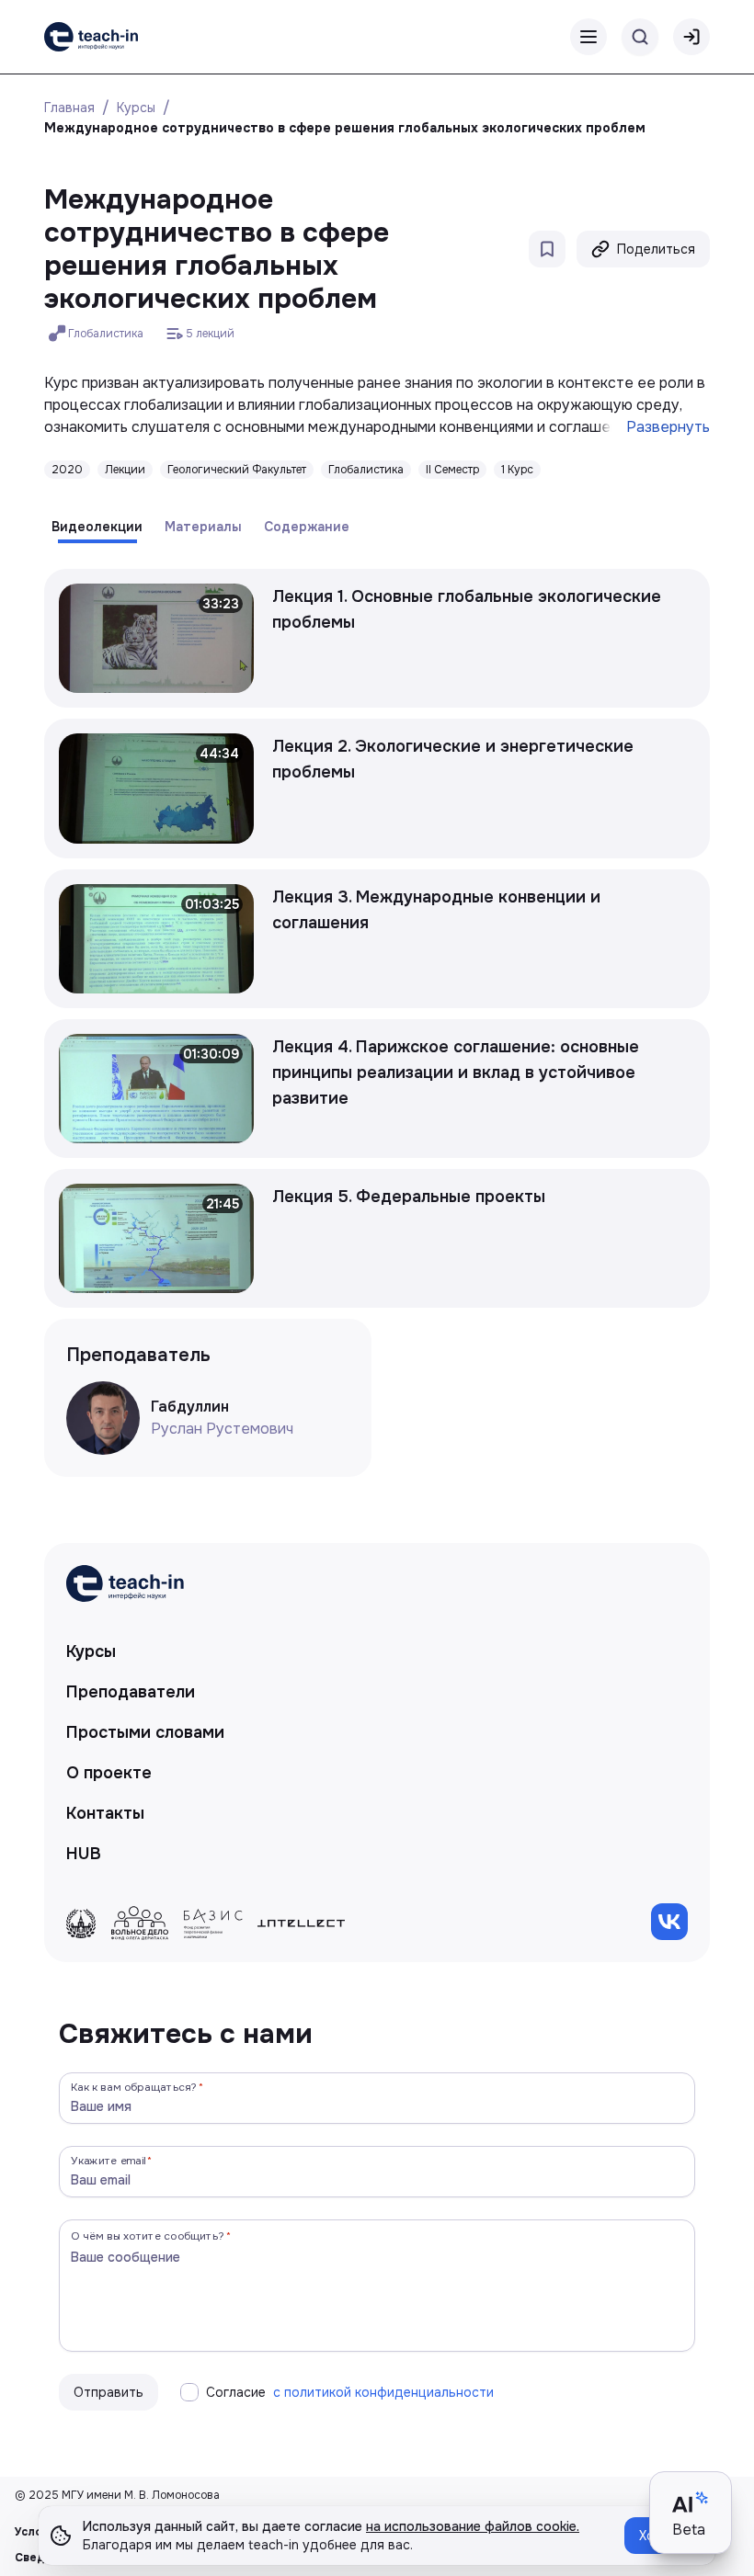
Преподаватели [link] (131, 1692)
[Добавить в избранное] (547, 249)
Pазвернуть (668, 427)
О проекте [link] (109, 1773)
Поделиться (656, 249)
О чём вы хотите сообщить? (148, 2236)
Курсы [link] (91, 1651)
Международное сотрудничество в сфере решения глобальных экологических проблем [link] (345, 128)
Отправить (109, 2392)
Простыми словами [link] (145, 1732)
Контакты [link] (105, 1813)
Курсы (136, 108)
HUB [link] (84, 1854)
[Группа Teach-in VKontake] (669, 1922)
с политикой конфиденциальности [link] (383, 2392)
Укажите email (109, 2160)
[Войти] (691, 37)
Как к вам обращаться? (134, 2087)
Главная (69, 108)
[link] (91, 37)
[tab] (97, 527)
